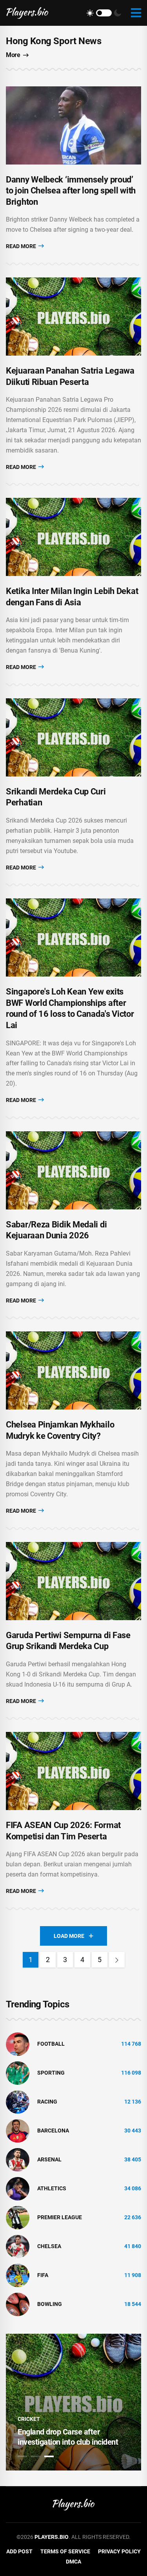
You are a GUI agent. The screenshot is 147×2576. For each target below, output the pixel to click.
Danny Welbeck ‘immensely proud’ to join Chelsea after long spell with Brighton (71, 191)
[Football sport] (18, 2043)
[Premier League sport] (18, 2217)
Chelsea (49, 2246)
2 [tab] (36, 2456)
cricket (29, 2419)
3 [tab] (49, 2456)
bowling (50, 2304)
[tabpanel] (73, 2402)
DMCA (73, 2562)
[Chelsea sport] (18, 2246)
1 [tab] (22, 2456)
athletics (52, 2188)
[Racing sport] (18, 2101)
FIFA (43, 2275)
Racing (47, 2102)
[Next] (117, 1960)
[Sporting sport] (18, 2072)
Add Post (19, 2551)
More (13, 55)
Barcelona (53, 2131)
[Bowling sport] (18, 2304)
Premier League (60, 2217)
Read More (22, 246)
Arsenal (49, 2159)
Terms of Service (65, 2551)
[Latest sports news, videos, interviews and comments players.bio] (27, 13)
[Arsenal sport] (18, 2159)
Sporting (51, 2073)
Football (51, 2044)
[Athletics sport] (18, 2188)
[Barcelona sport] (18, 2130)
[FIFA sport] (18, 2275)
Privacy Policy (119, 2551)
